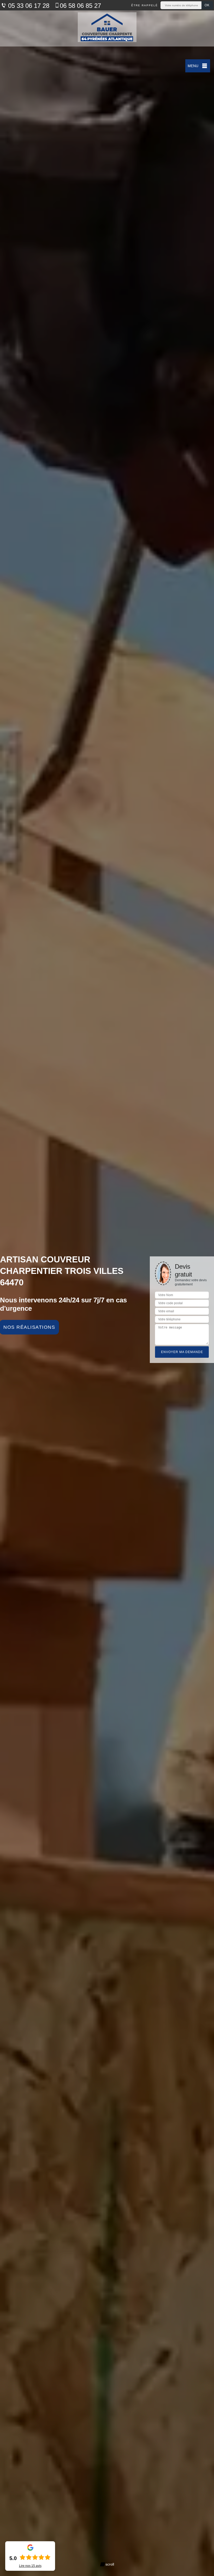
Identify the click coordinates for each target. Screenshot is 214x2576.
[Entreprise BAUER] (107, 28)
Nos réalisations (29, 1327)
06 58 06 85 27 (80, 6)
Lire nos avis (30, 2566)
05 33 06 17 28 (28, 6)
